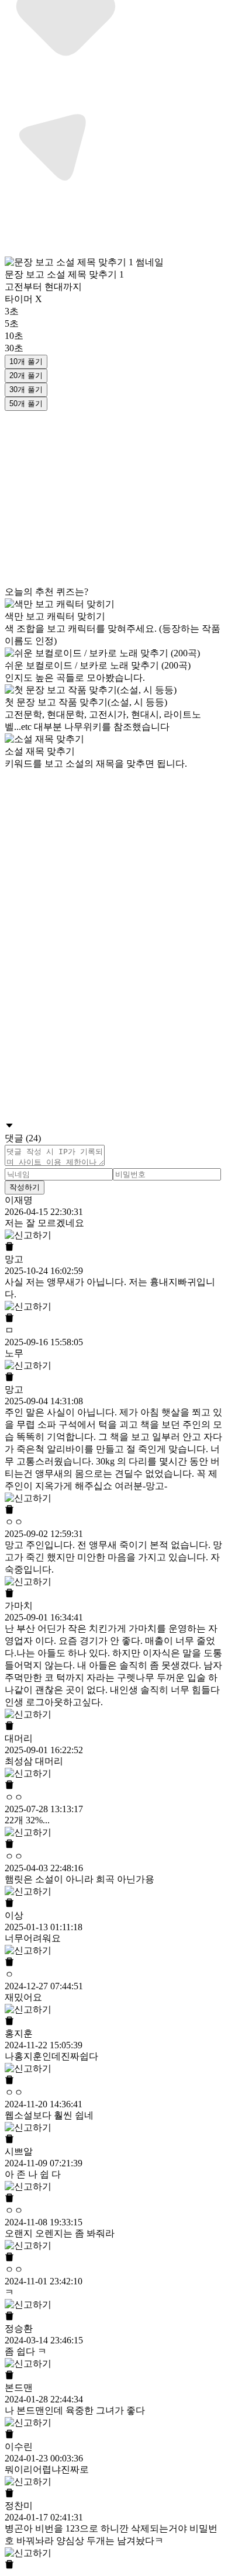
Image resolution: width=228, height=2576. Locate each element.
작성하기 (25, 1187)
